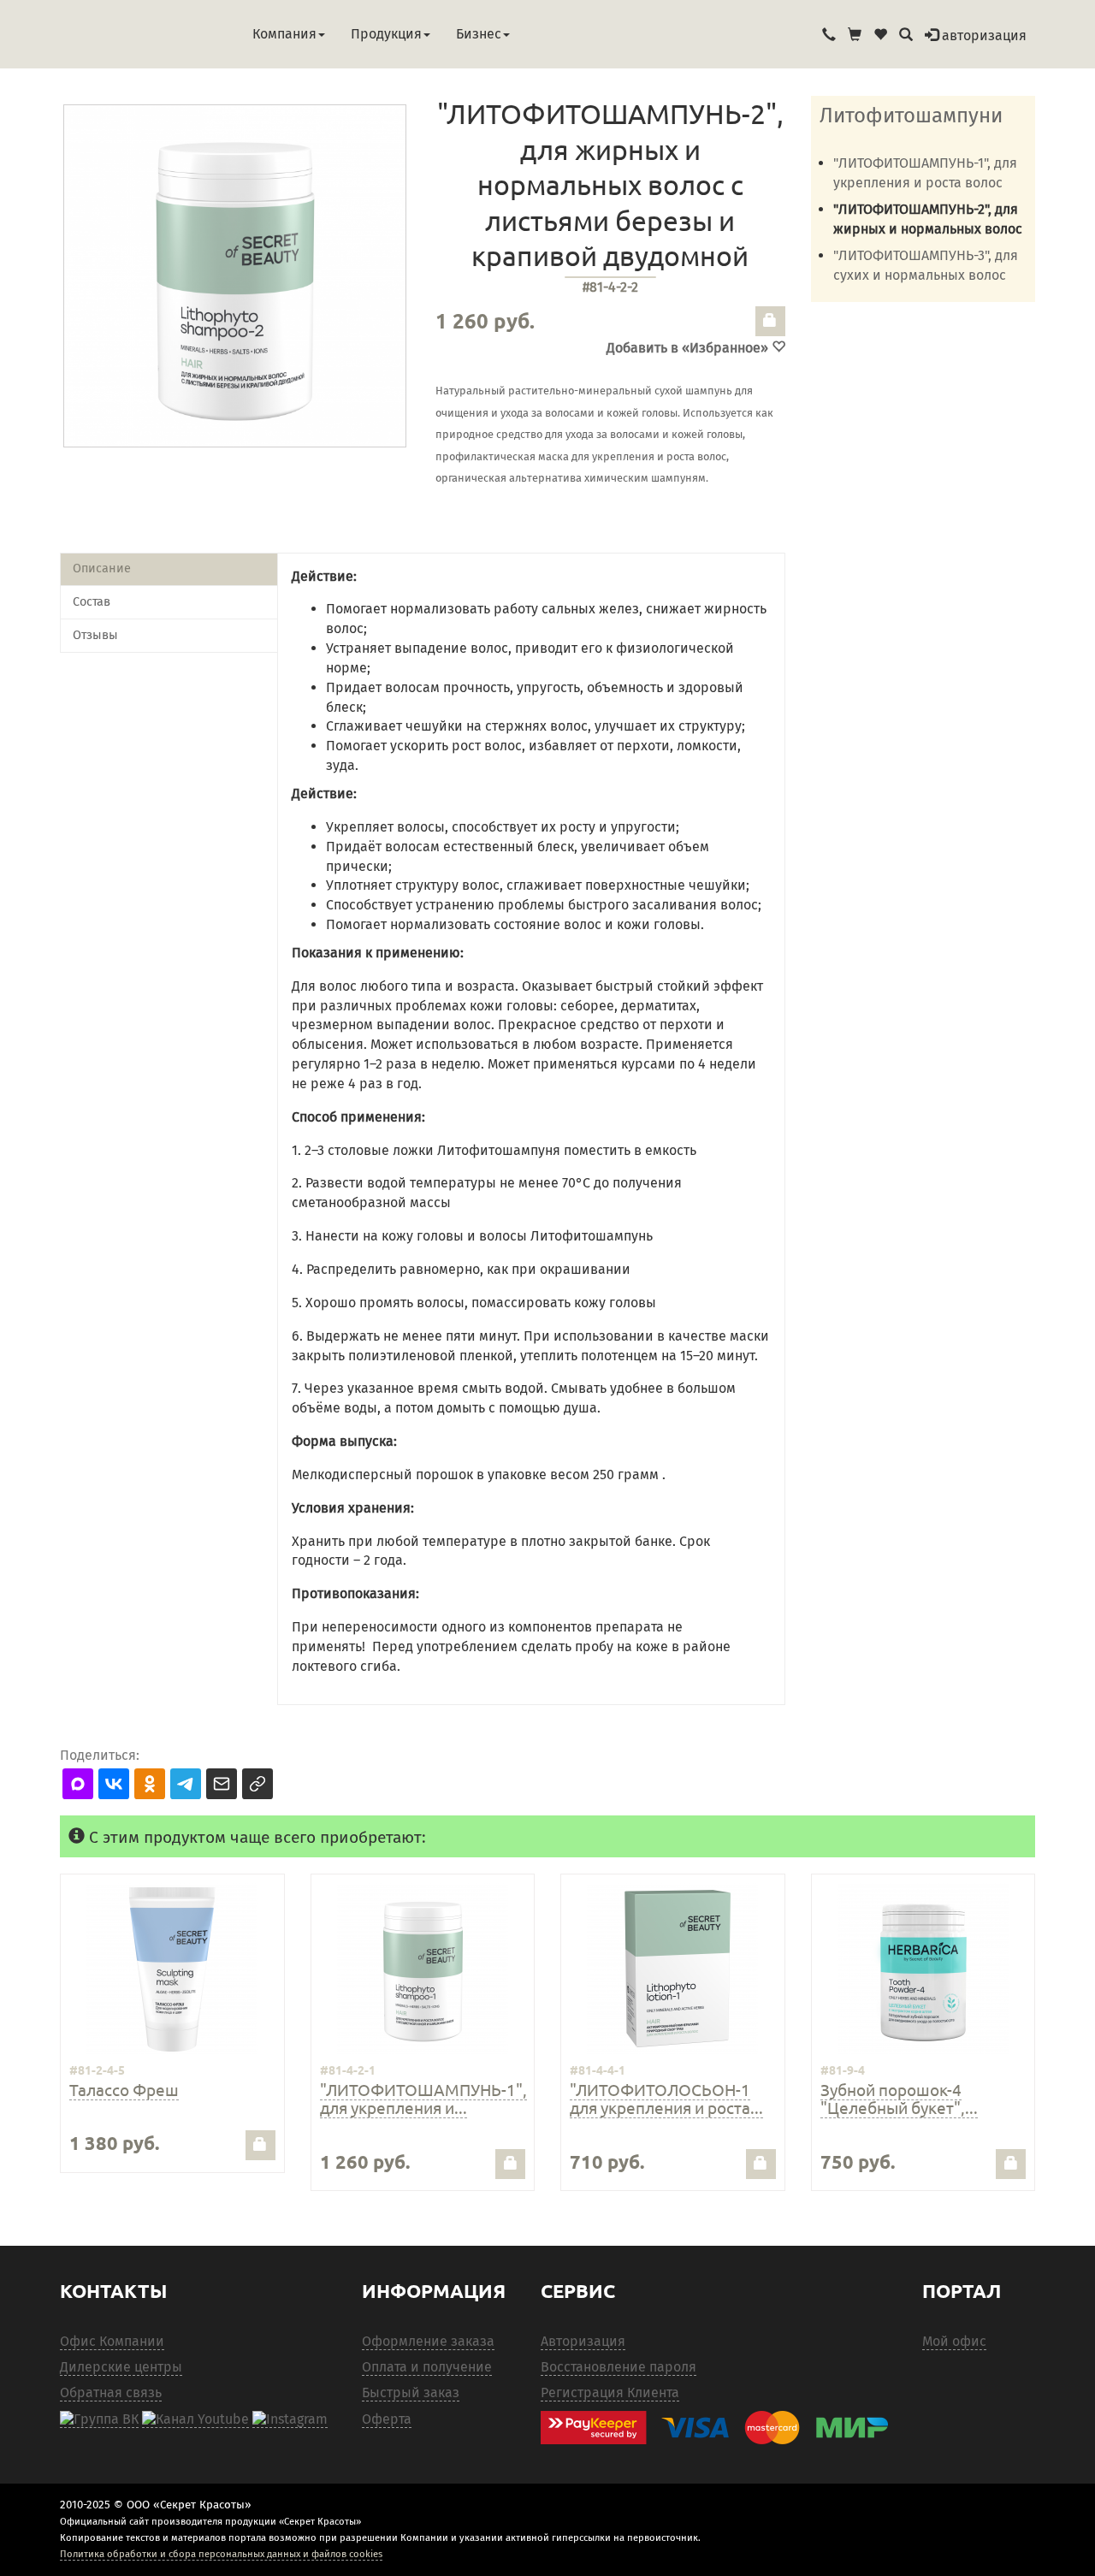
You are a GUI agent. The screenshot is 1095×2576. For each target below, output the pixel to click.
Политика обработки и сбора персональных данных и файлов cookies (221, 2554)
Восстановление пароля (619, 2367)
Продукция (386, 34)
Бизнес (479, 34)
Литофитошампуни (911, 115)
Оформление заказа (428, 2341)
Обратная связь (111, 2392)
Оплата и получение (427, 2367)
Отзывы (95, 635)
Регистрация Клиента (610, 2392)
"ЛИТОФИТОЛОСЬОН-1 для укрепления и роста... (666, 2098)
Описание (102, 568)
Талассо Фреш (124, 2089)
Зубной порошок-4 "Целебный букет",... (899, 2098)
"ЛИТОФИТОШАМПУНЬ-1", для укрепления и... (423, 2098)
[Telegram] (290, 2419)
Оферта (387, 2419)
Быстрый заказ (411, 2392)
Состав (92, 602)
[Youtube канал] (195, 2419)
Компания (284, 34)
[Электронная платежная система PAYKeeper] (723, 2428)
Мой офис (954, 2341)
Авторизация (583, 2341)
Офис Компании (112, 2341)
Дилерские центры (121, 2367)
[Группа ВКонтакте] (99, 2419)
